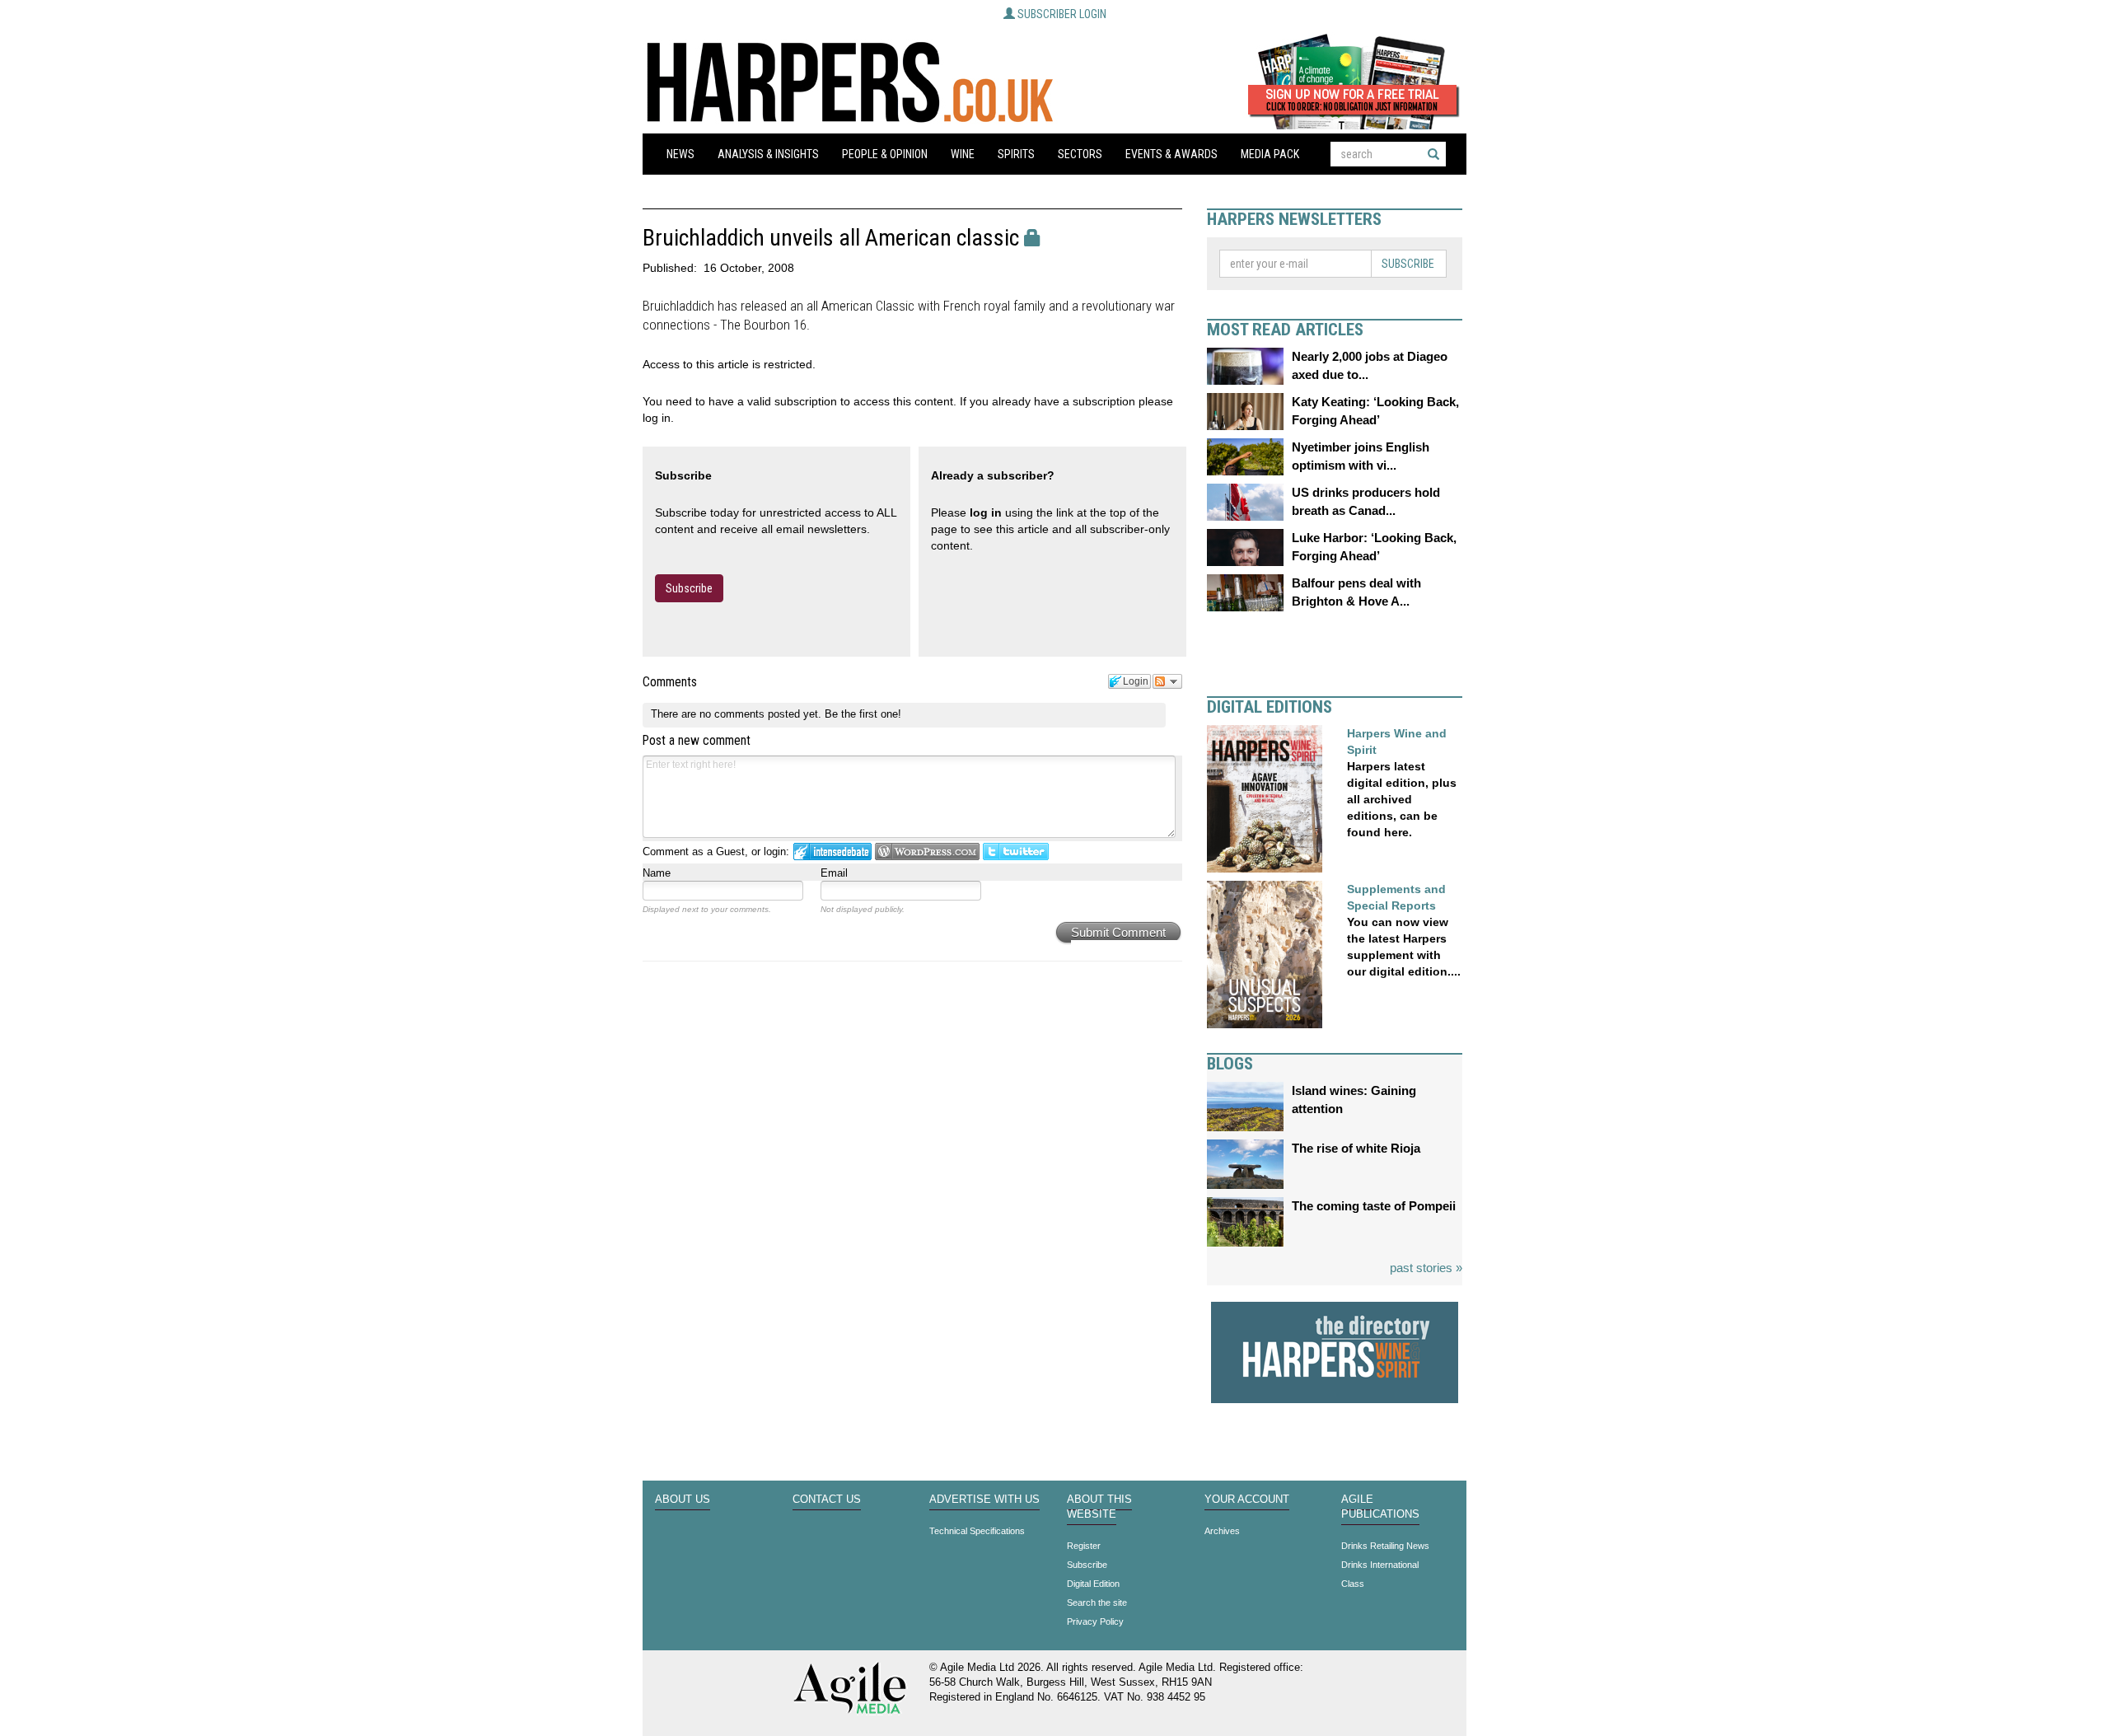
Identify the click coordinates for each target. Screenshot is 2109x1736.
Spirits (1016, 154)
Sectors (1080, 154)
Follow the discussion (1167, 681)
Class (1353, 1584)
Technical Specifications (977, 1531)
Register (1084, 1546)
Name (657, 873)
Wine (963, 154)
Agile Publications (1380, 1507)
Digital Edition (1093, 1584)
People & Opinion (885, 154)
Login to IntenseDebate (832, 852)
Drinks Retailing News (1385, 1546)
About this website (1099, 1507)
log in (986, 512)
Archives (1222, 1531)
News (680, 154)
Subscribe (689, 588)
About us (683, 1500)
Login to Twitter (1016, 852)
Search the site (1097, 1603)
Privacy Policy (1095, 1621)
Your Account (1247, 1500)
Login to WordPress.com (927, 852)
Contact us (827, 1500)
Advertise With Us (984, 1500)
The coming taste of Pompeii (1374, 1206)
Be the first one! (863, 714)
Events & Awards (1171, 154)
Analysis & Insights (768, 154)
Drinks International (1380, 1565)
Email (834, 873)
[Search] (1433, 154)
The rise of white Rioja (1356, 1148)
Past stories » (1426, 1268)
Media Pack (1270, 154)
